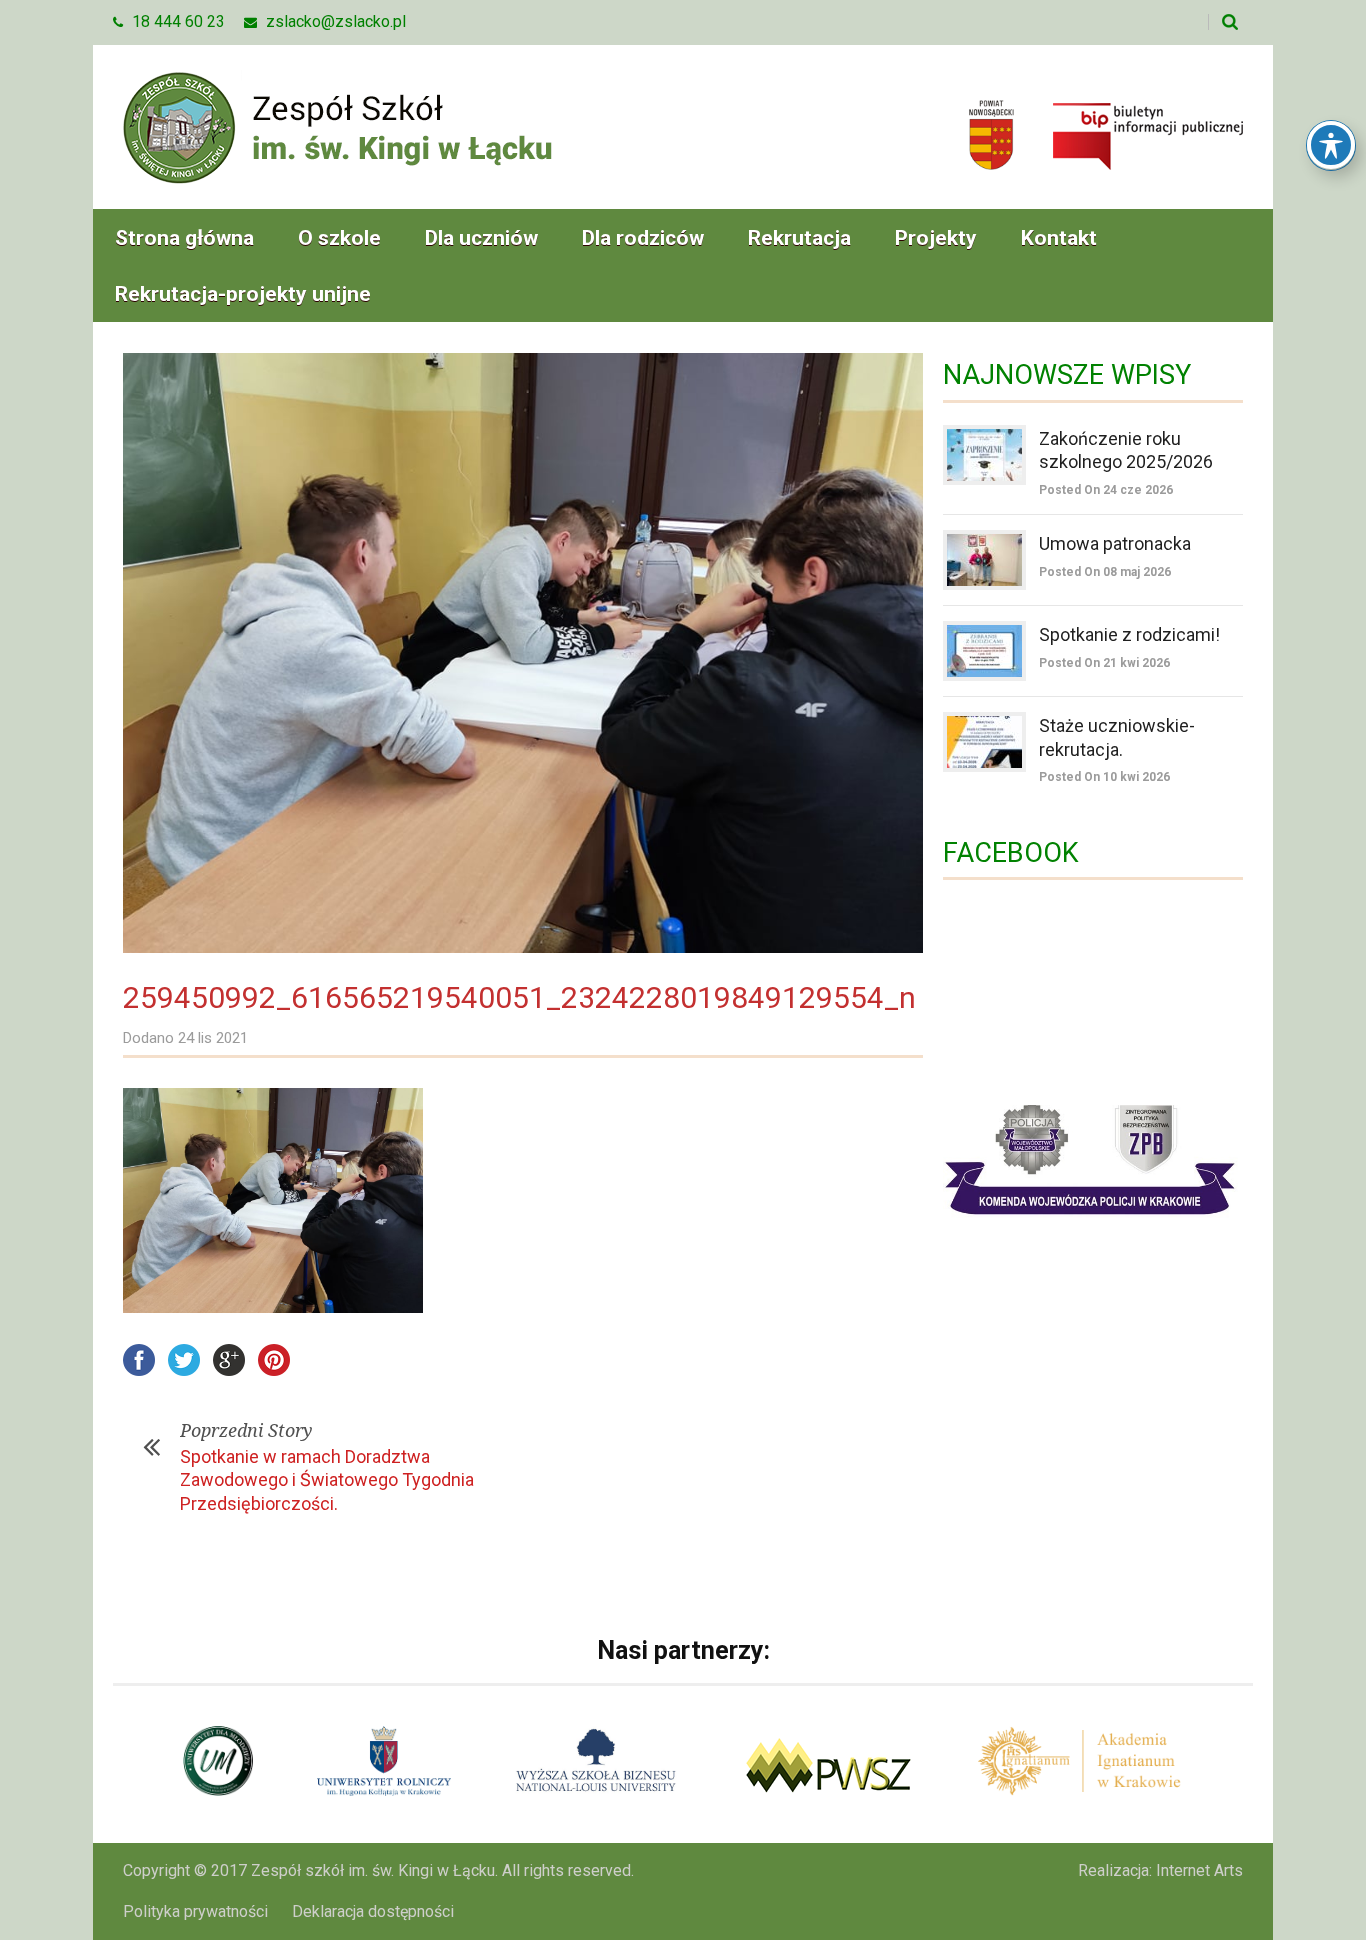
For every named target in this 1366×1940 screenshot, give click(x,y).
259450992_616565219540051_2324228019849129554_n (519, 997)
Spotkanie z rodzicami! (1129, 634)
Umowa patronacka (1115, 543)
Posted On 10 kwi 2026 (1104, 777)
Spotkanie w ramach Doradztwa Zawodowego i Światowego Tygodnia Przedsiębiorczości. (327, 1480)
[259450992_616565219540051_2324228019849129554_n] (523, 653)
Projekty (936, 238)
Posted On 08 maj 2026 (1105, 572)
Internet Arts (1199, 1870)
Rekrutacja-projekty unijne (243, 294)
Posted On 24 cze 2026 (1106, 490)
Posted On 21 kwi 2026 (1104, 663)
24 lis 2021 (213, 1038)
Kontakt (1059, 238)
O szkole (339, 238)
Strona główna (184, 238)
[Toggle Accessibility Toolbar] (1331, 145)
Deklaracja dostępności (373, 1911)
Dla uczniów (481, 238)
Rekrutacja (799, 238)
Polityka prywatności (195, 1911)
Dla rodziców (643, 238)
